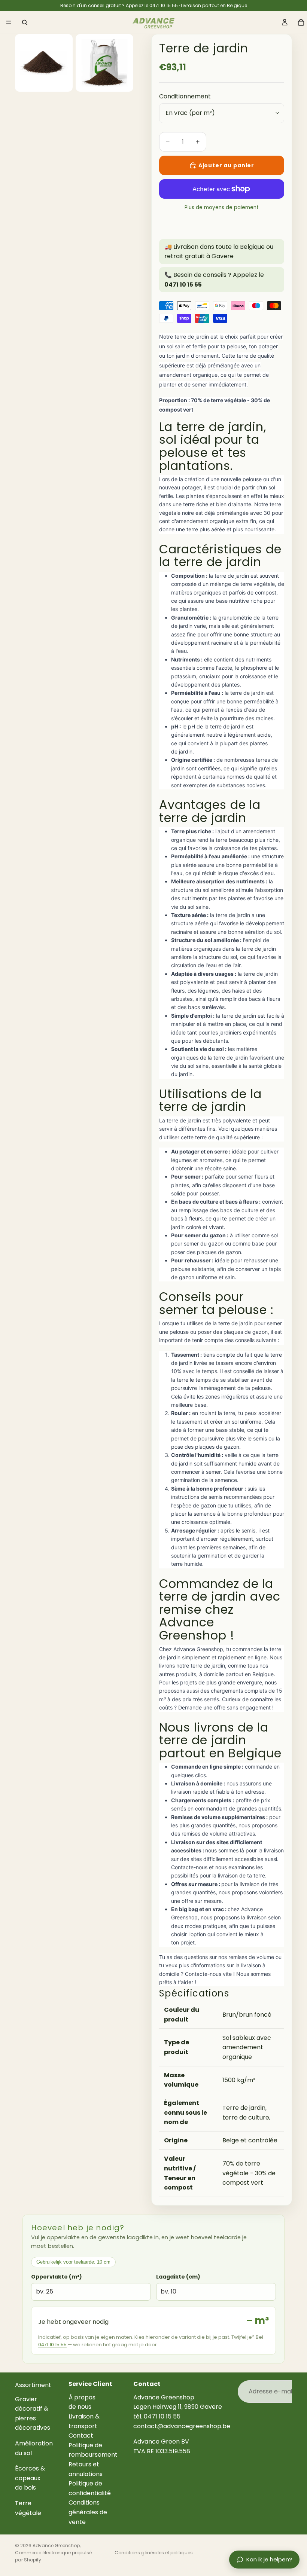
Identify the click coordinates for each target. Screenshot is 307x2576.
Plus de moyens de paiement (222, 207)
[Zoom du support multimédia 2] (104, 63)
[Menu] (9, 22)
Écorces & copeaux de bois (30, 2478)
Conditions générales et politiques (154, 2553)
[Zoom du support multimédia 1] (44, 63)
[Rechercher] (25, 22)
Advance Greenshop (56, 2546)
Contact (81, 2436)
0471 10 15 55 (52, 2345)
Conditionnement (185, 96)
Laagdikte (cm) (178, 2277)
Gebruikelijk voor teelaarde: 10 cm (73, 2262)
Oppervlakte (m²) (57, 2277)
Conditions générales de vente (88, 2512)
